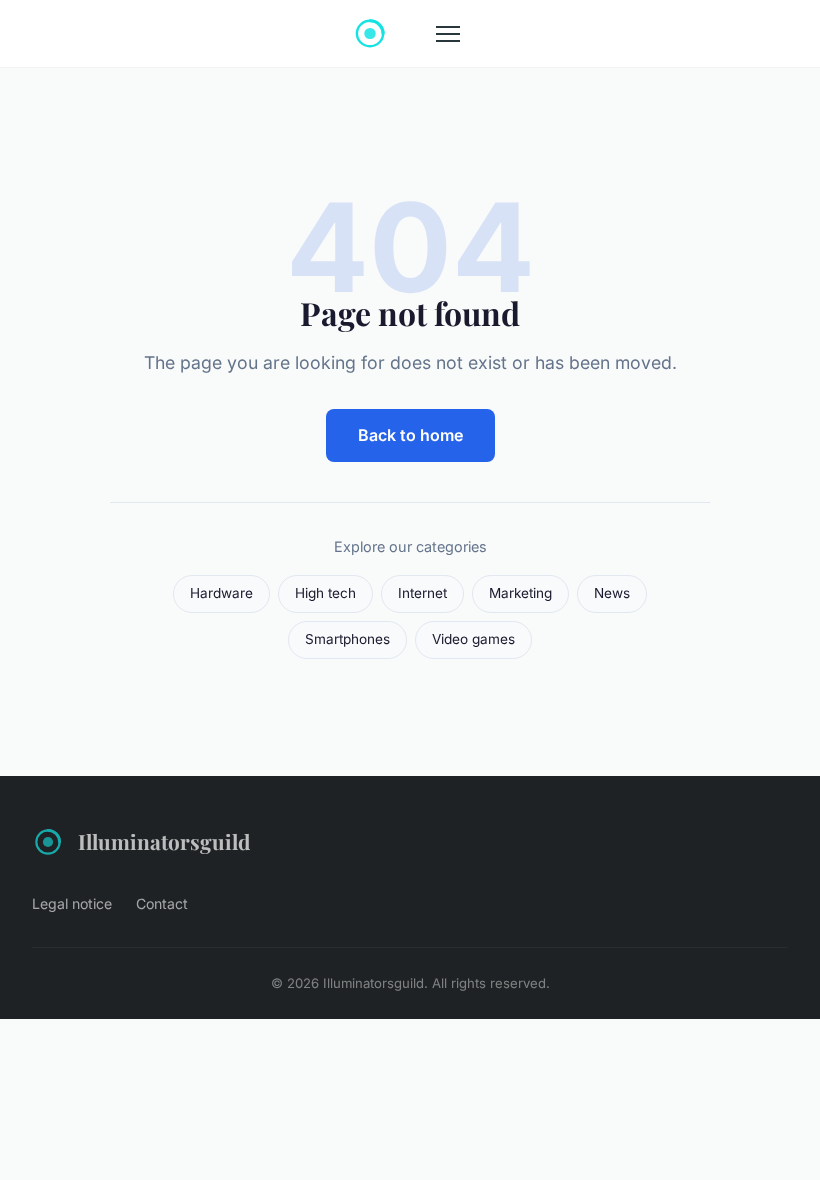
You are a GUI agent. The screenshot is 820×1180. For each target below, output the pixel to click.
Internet (422, 593)
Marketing (520, 593)
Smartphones (347, 639)
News (612, 593)
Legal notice (72, 903)
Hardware (221, 593)
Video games (473, 639)
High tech (325, 593)
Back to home (410, 435)
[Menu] (448, 34)
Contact (162, 903)
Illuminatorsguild (164, 841)
